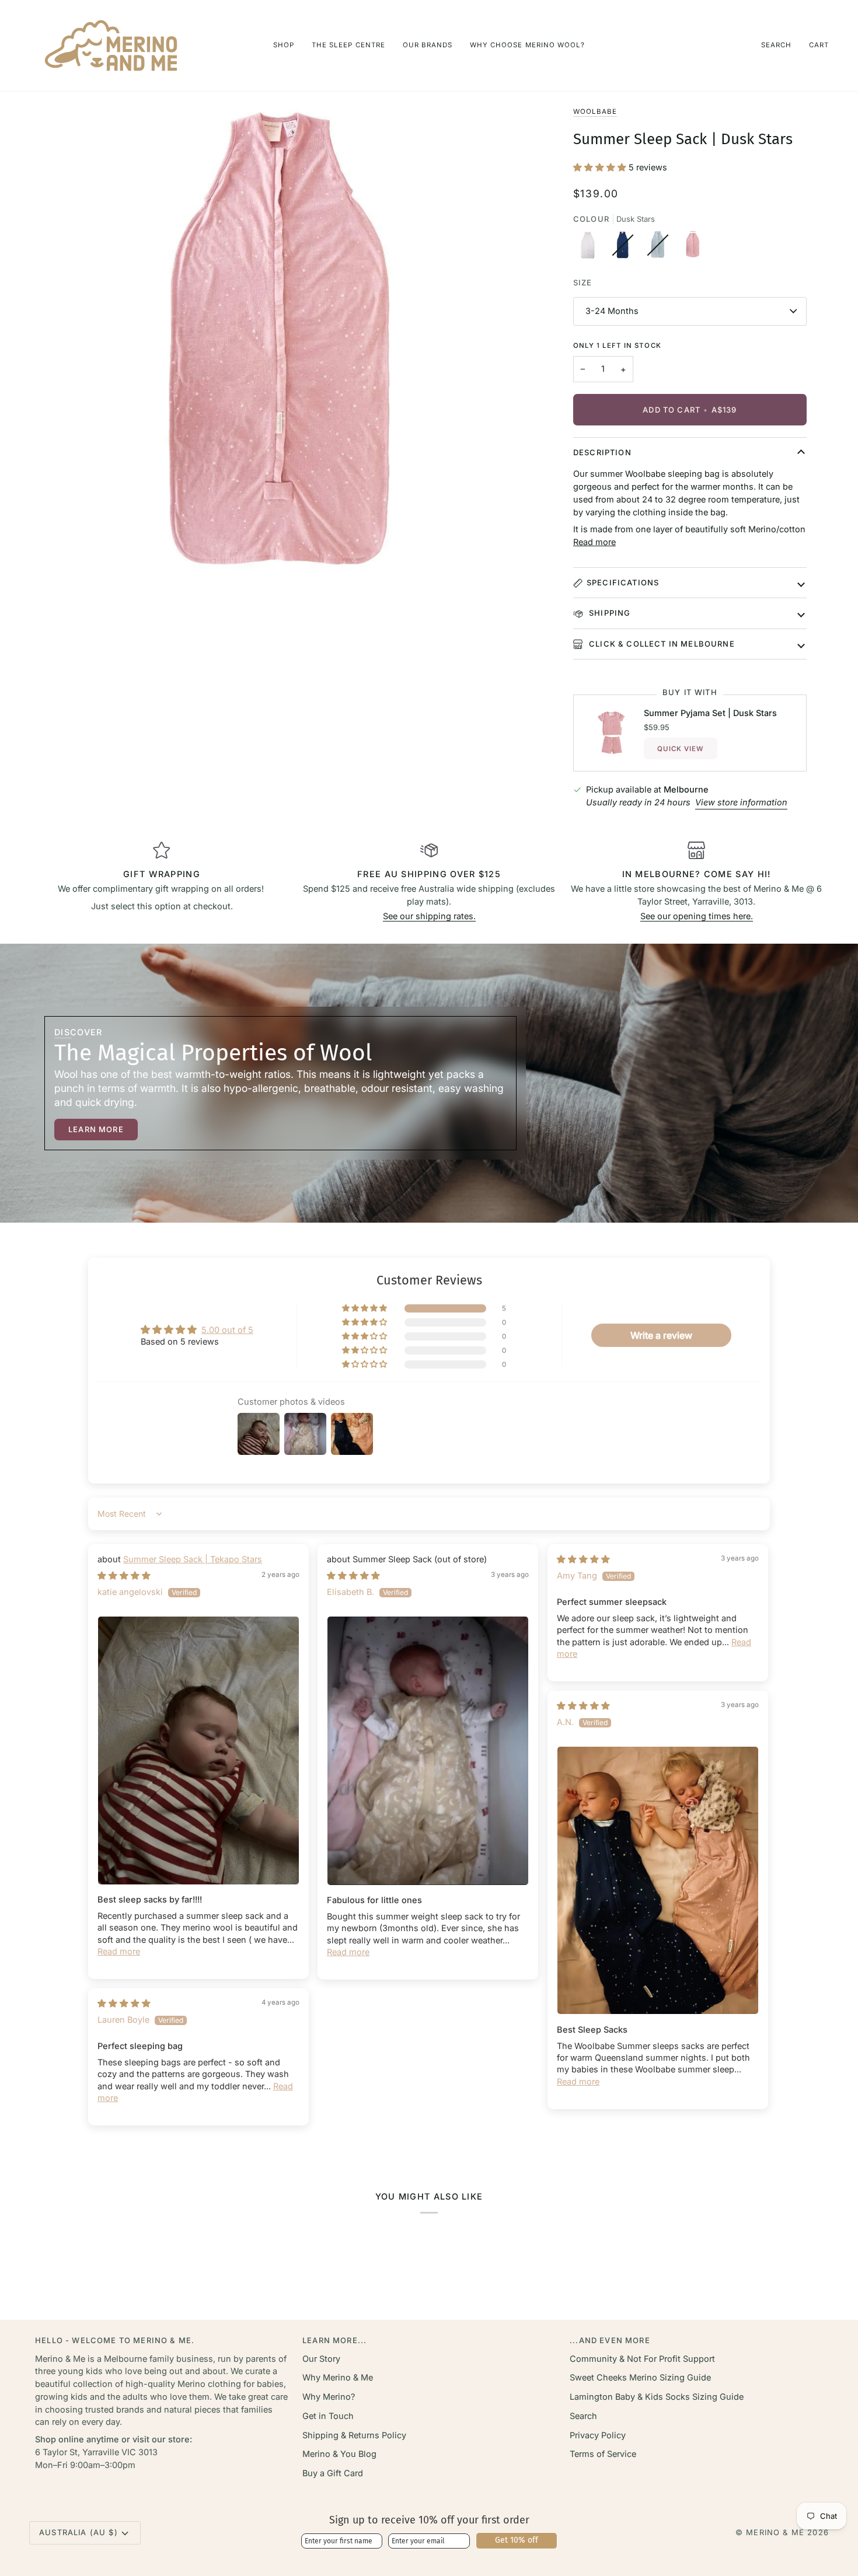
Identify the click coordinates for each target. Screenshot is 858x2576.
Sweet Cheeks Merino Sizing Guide (640, 2377)
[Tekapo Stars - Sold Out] (626, 248)
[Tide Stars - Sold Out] (661, 248)
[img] (124, 1575)
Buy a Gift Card (333, 2473)
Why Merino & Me (338, 2377)
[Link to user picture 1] (198, 1751)
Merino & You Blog (339, 2454)
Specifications (623, 582)
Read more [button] (119, 1951)
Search (583, 2416)
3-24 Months (612, 311)
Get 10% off (517, 2540)
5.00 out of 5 (227, 1330)
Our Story (321, 2359)
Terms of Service (603, 2454)
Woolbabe (595, 111)
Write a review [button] (661, 1335)
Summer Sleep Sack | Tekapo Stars (193, 1559)
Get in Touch (328, 2416)
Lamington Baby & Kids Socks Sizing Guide (657, 2397)
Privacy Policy (598, 2435)
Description (602, 452)
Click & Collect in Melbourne (661, 644)
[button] (284, 46)
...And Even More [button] (610, 2340)
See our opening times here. (697, 916)
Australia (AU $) (79, 2532)
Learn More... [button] (334, 2340)
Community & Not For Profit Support (642, 2359)
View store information (741, 802)
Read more (594, 542)
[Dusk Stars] (693, 248)
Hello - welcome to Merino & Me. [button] (115, 2340)
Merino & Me (775, 2532)
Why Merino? (329, 2397)
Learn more (96, 1129)
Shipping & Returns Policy (354, 2435)
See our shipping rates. (429, 916)
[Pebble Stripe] (591, 248)
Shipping (609, 613)
